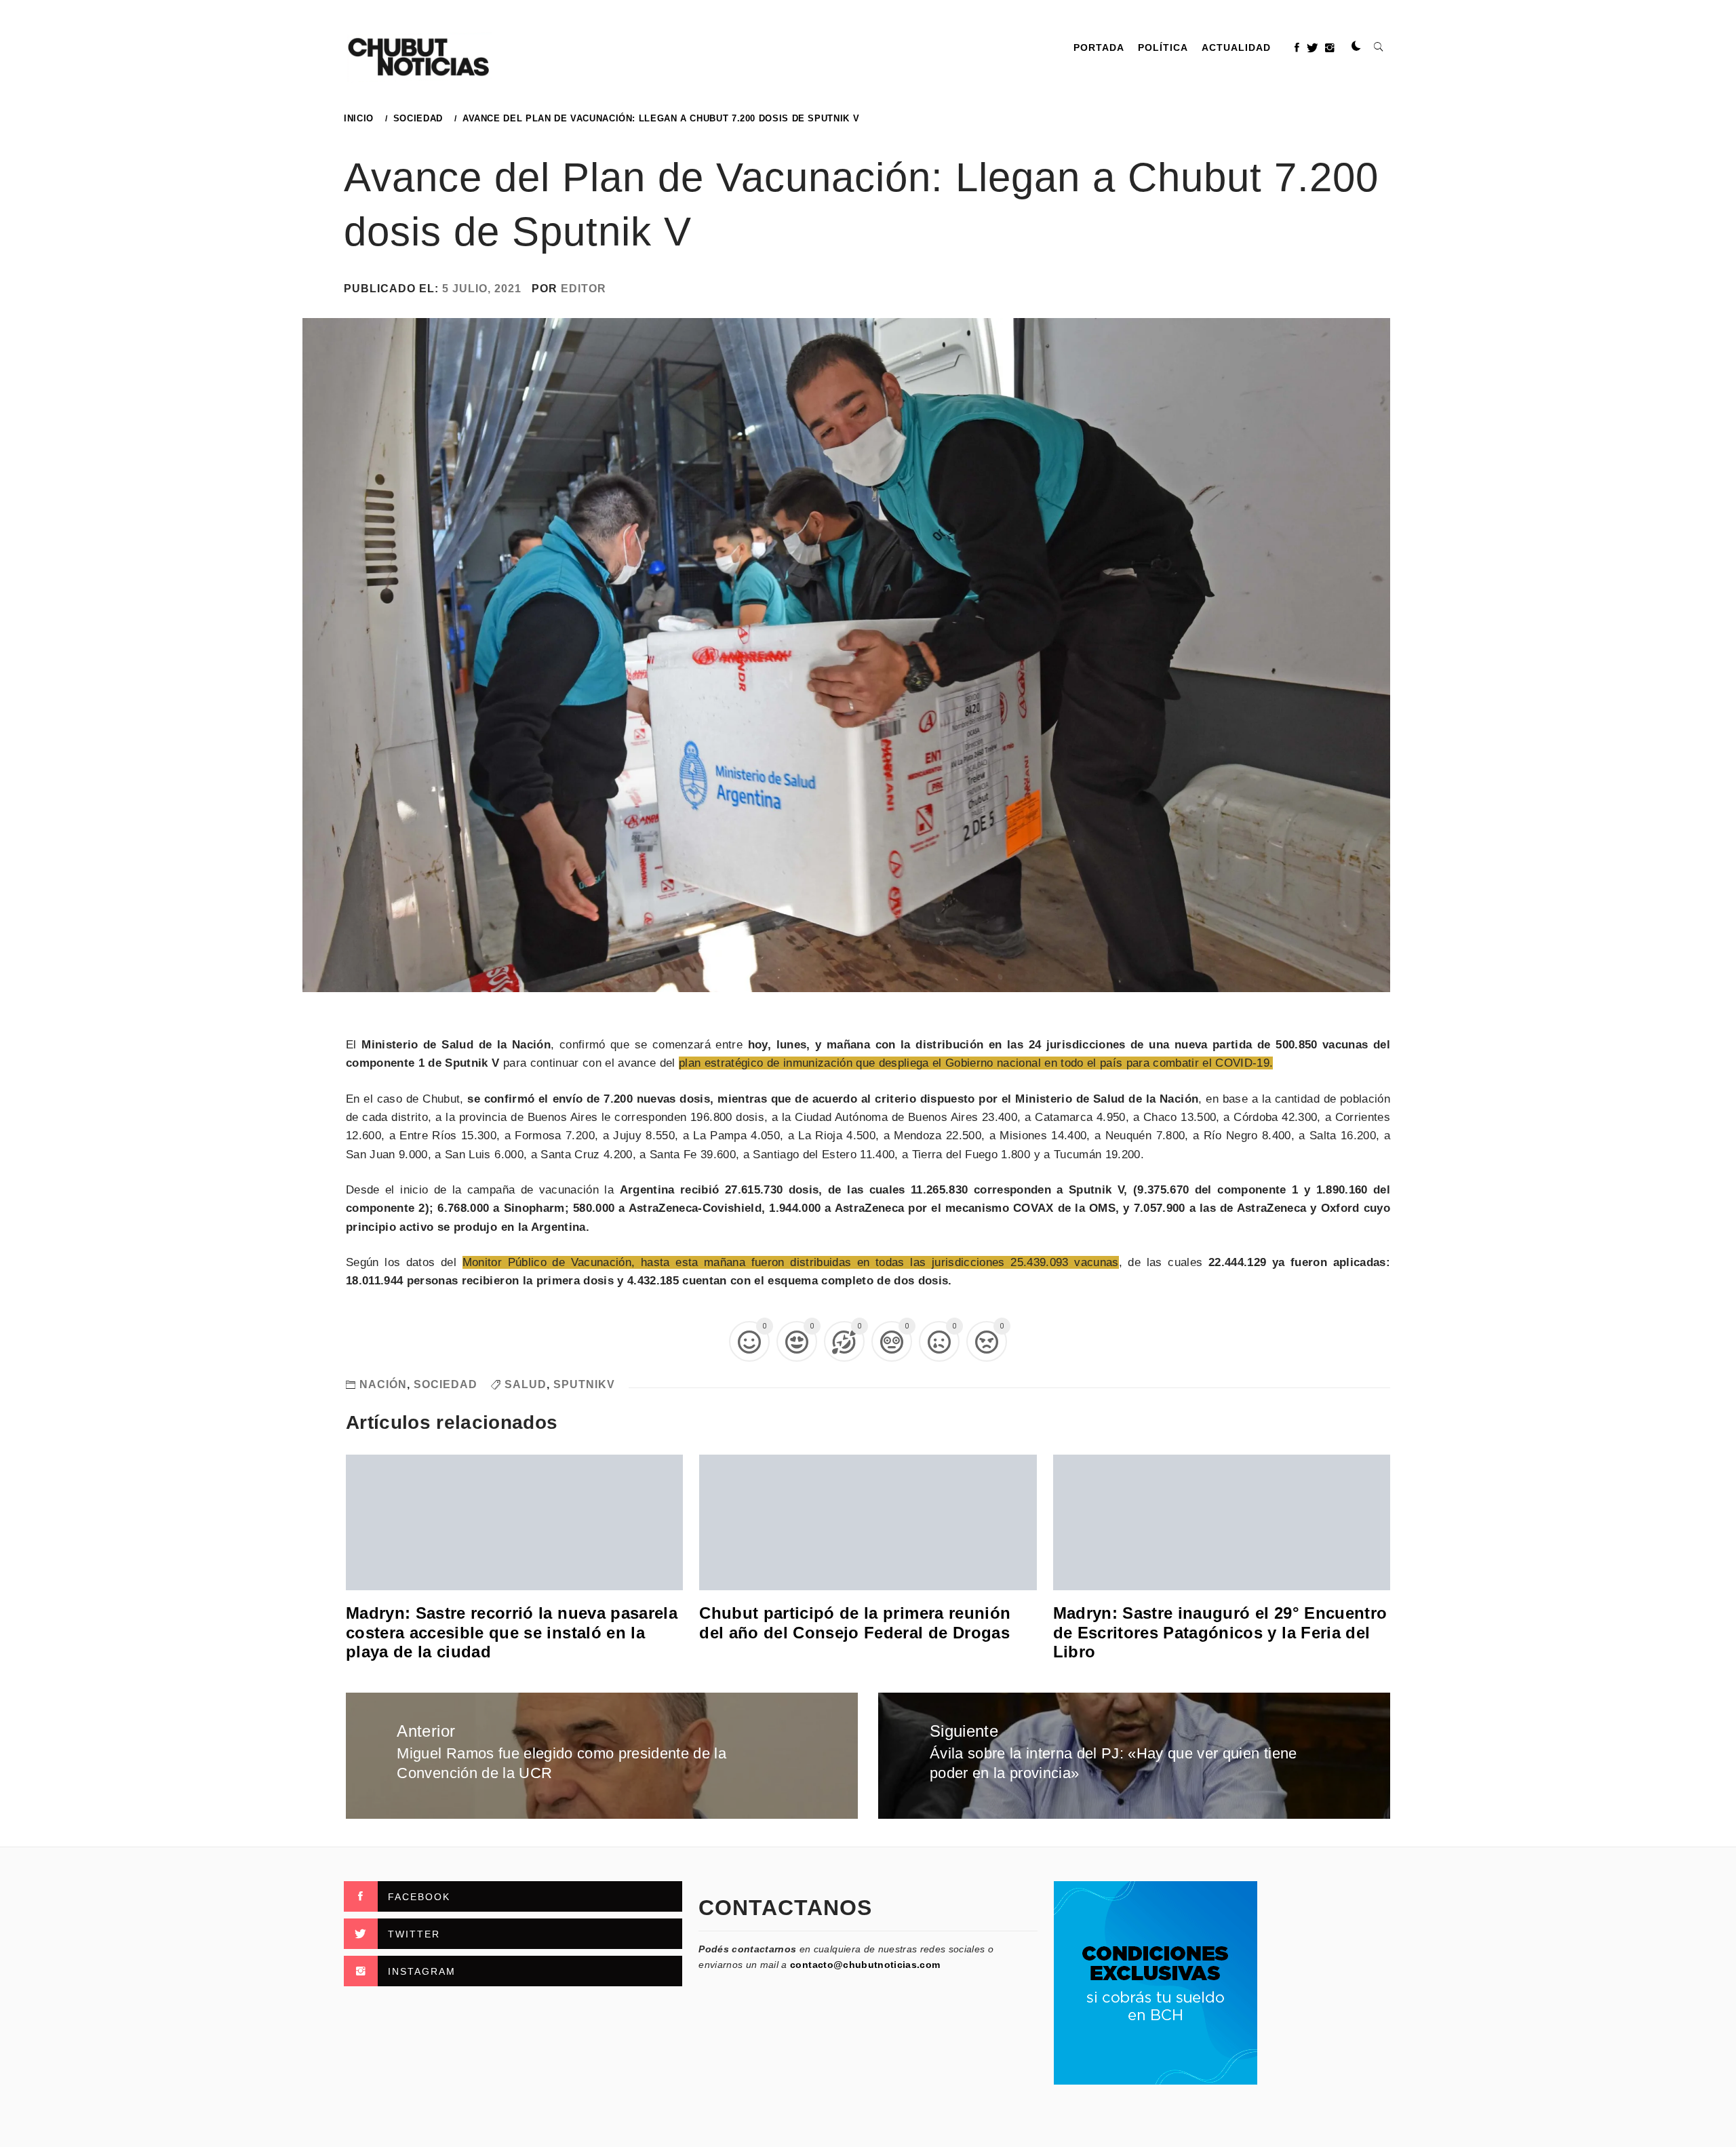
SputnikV (584, 1384)
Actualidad (1236, 47)
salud (526, 1384)
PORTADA (1099, 47)
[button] (1356, 47)
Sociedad (446, 1384)
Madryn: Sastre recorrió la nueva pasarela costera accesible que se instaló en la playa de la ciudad (512, 1633)
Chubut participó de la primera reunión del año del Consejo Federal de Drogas (855, 1623)
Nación (383, 1384)
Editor (584, 289)
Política (1163, 47)
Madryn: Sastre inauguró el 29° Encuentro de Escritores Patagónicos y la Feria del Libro (1220, 1633)
